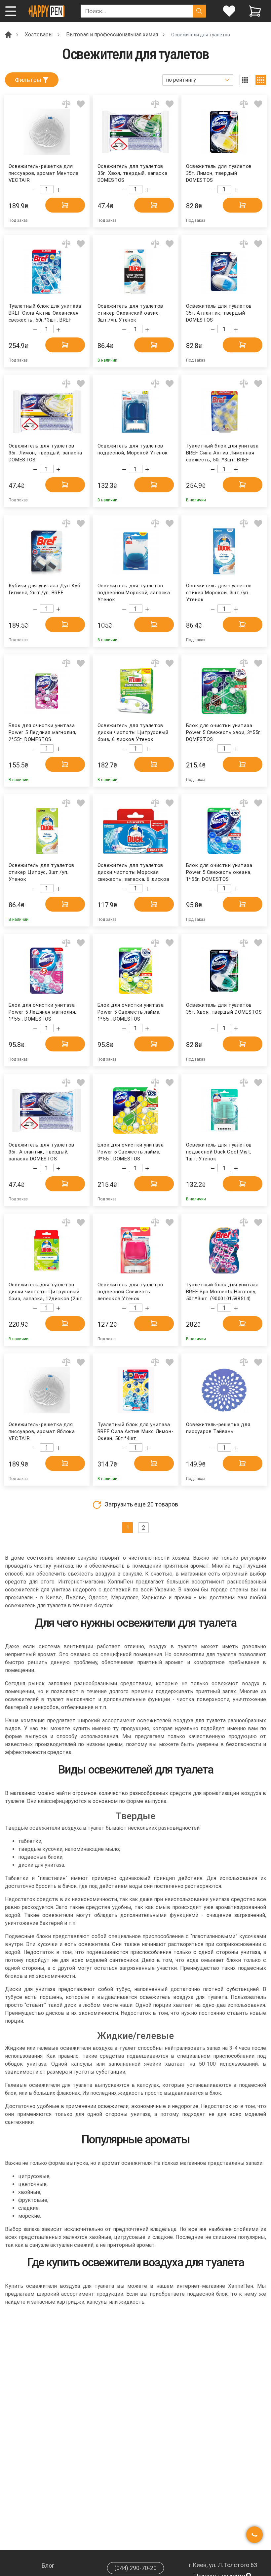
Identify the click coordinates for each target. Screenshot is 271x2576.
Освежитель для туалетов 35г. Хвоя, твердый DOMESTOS (224, 1009)
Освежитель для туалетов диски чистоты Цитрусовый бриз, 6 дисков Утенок (133, 732)
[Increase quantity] (58, 190)
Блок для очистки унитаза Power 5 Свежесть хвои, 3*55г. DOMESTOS (224, 732)
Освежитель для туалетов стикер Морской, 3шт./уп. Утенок (219, 592)
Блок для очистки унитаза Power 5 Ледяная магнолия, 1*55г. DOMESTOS (42, 1012)
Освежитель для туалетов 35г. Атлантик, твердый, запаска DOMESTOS (41, 1151)
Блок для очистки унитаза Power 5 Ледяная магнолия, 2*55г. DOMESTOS (42, 732)
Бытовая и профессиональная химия (112, 35)
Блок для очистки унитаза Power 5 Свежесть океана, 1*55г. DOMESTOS (219, 872)
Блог (48, 2566)
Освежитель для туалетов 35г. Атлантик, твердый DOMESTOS (219, 312)
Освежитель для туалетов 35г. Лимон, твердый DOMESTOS (219, 173)
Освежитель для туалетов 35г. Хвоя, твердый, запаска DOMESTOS (132, 173)
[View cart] (255, 11)
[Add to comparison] (66, 104)
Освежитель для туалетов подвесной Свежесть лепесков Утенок (130, 1291)
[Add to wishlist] (81, 104)
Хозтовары (39, 35)
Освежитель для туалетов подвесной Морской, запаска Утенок (134, 592)
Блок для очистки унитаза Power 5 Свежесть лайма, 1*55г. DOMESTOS (131, 1012)
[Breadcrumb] (8, 34)
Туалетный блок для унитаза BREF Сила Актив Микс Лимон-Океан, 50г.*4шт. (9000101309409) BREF (135, 1431)
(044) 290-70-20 (135, 2568)
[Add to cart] (65, 205)
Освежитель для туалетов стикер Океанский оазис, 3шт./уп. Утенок (130, 312)
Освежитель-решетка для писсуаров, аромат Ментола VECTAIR (44, 173)
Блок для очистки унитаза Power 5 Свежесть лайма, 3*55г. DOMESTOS (131, 1151)
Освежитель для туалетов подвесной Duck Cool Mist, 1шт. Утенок (219, 1151)
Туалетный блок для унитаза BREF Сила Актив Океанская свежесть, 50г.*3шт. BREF (45, 312)
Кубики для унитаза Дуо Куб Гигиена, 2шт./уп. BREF (45, 589)
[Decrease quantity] (35, 190)
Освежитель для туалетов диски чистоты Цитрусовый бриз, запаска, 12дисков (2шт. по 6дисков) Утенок (46, 1291)
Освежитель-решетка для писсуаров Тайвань (218, 1428)
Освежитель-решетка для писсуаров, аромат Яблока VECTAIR (42, 1431)
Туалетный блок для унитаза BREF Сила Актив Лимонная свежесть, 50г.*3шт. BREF (222, 452)
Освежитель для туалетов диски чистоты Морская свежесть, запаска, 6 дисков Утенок (133, 872)
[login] (229, 11)
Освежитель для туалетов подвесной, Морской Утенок (133, 449)
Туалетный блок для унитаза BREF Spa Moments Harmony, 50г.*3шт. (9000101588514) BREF (222, 1291)
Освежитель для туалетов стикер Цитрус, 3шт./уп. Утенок (41, 872)
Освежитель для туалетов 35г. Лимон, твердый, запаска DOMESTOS (45, 452)
